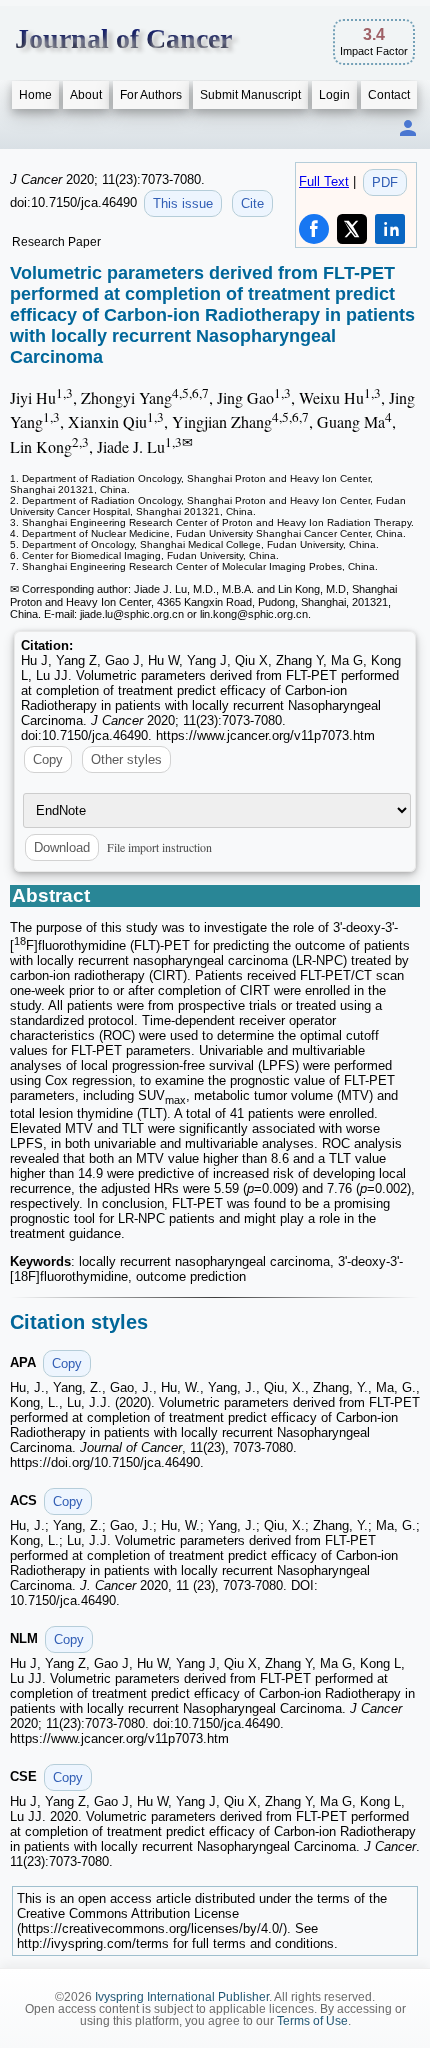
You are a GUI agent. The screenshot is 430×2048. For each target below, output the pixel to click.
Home (35, 95)
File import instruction (159, 847)
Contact (389, 95)
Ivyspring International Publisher (182, 1997)
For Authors (151, 95)
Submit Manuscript (250, 95)
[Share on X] (352, 229)
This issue (183, 203)
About (86, 95)
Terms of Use (312, 2021)
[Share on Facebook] (314, 229)
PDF (385, 182)
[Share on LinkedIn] (390, 229)
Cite (252, 203)
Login (334, 95)
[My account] (408, 129)
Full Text (324, 181)
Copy (48, 759)
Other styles (126, 759)
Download (62, 847)
